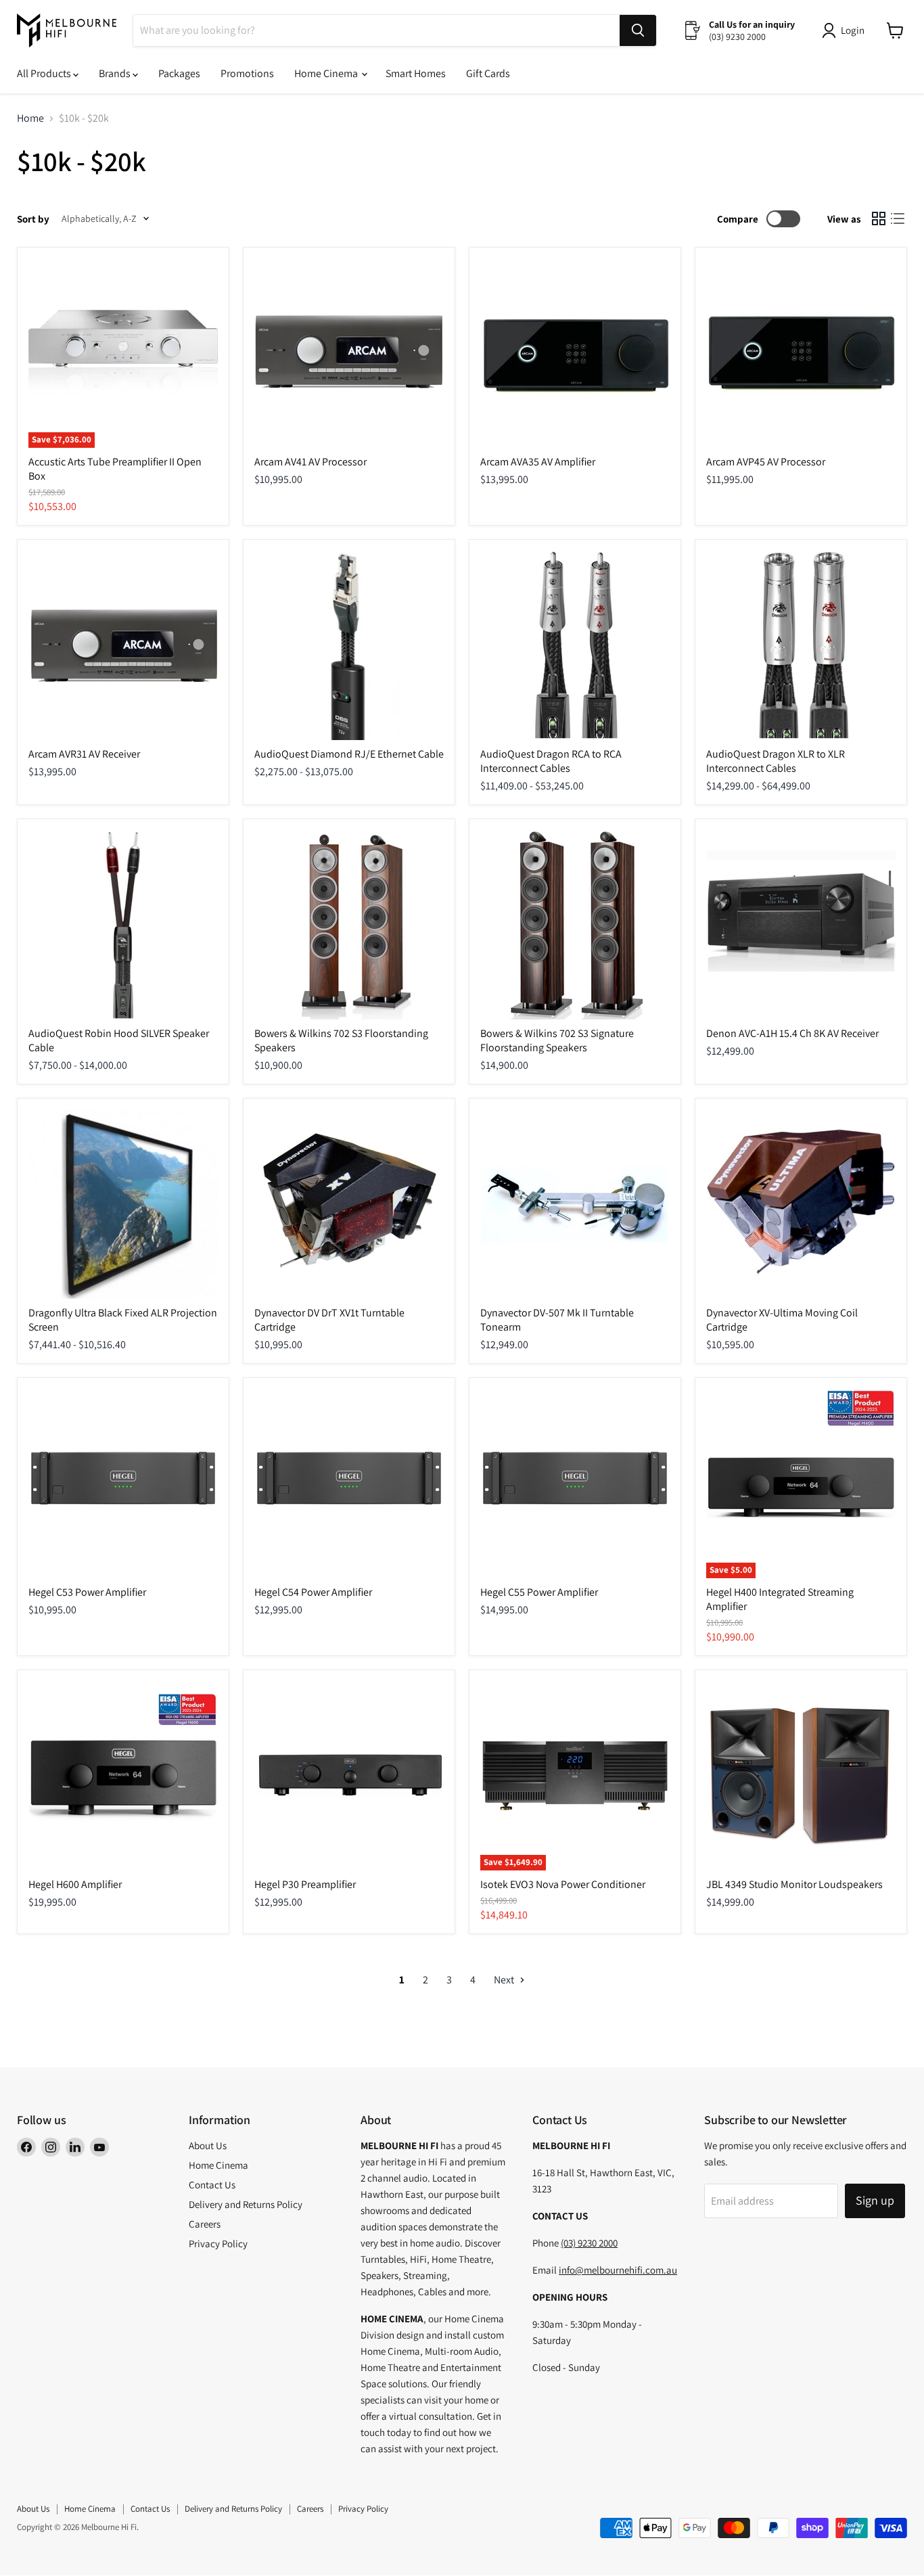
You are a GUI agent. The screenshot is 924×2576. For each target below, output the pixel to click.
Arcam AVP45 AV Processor (766, 462)
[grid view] (879, 218)
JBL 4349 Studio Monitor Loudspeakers (794, 1884)
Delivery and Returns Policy (246, 2204)
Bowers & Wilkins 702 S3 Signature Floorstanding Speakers (557, 1040)
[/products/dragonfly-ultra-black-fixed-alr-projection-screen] (123, 1204)
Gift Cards (488, 73)
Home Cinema (327, 73)
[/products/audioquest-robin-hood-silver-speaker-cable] (123, 925)
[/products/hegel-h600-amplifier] (123, 1776)
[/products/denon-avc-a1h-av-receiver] (801, 925)
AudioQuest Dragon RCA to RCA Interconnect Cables (551, 761)
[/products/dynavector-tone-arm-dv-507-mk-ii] (575, 1204)
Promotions (247, 73)
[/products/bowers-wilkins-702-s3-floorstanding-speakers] (349, 925)
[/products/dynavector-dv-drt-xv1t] (349, 1204)
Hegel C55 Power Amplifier (539, 1592)
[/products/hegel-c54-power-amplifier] (349, 1483)
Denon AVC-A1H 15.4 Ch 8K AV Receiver (792, 1033)
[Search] (638, 30)
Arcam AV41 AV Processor (310, 462)
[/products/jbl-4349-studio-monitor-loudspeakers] (801, 1776)
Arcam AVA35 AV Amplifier (538, 462)
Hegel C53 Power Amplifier (87, 1592)
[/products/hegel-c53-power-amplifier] (123, 1483)
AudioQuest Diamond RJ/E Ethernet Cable (349, 754)
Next (505, 1980)
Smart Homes (416, 73)
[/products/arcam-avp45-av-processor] (801, 353)
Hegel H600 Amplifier (75, 1884)
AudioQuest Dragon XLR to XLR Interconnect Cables (776, 761)
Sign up (875, 2200)
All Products (45, 73)
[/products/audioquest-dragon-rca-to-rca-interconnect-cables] (575, 645)
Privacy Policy (218, 2244)
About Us (208, 2145)
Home (30, 118)
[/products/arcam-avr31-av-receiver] (123, 645)
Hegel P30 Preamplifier (305, 1884)
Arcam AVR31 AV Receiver (84, 754)
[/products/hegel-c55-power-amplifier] (575, 1483)
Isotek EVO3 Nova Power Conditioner (563, 1884)
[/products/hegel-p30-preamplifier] (349, 1776)
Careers (205, 2224)
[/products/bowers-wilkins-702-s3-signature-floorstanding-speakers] (575, 925)
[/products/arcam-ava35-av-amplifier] (575, 353)
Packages (179, 73)
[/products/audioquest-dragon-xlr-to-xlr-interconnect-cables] (801, 645)
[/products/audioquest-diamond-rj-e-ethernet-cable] (349, 645)
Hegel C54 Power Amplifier (313, 1592)
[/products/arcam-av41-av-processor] (349, 353)
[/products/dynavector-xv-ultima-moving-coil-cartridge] (801, 1204)
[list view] (898, 218)
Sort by (33, 219)
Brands (116, 73)
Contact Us (212, 2185)
